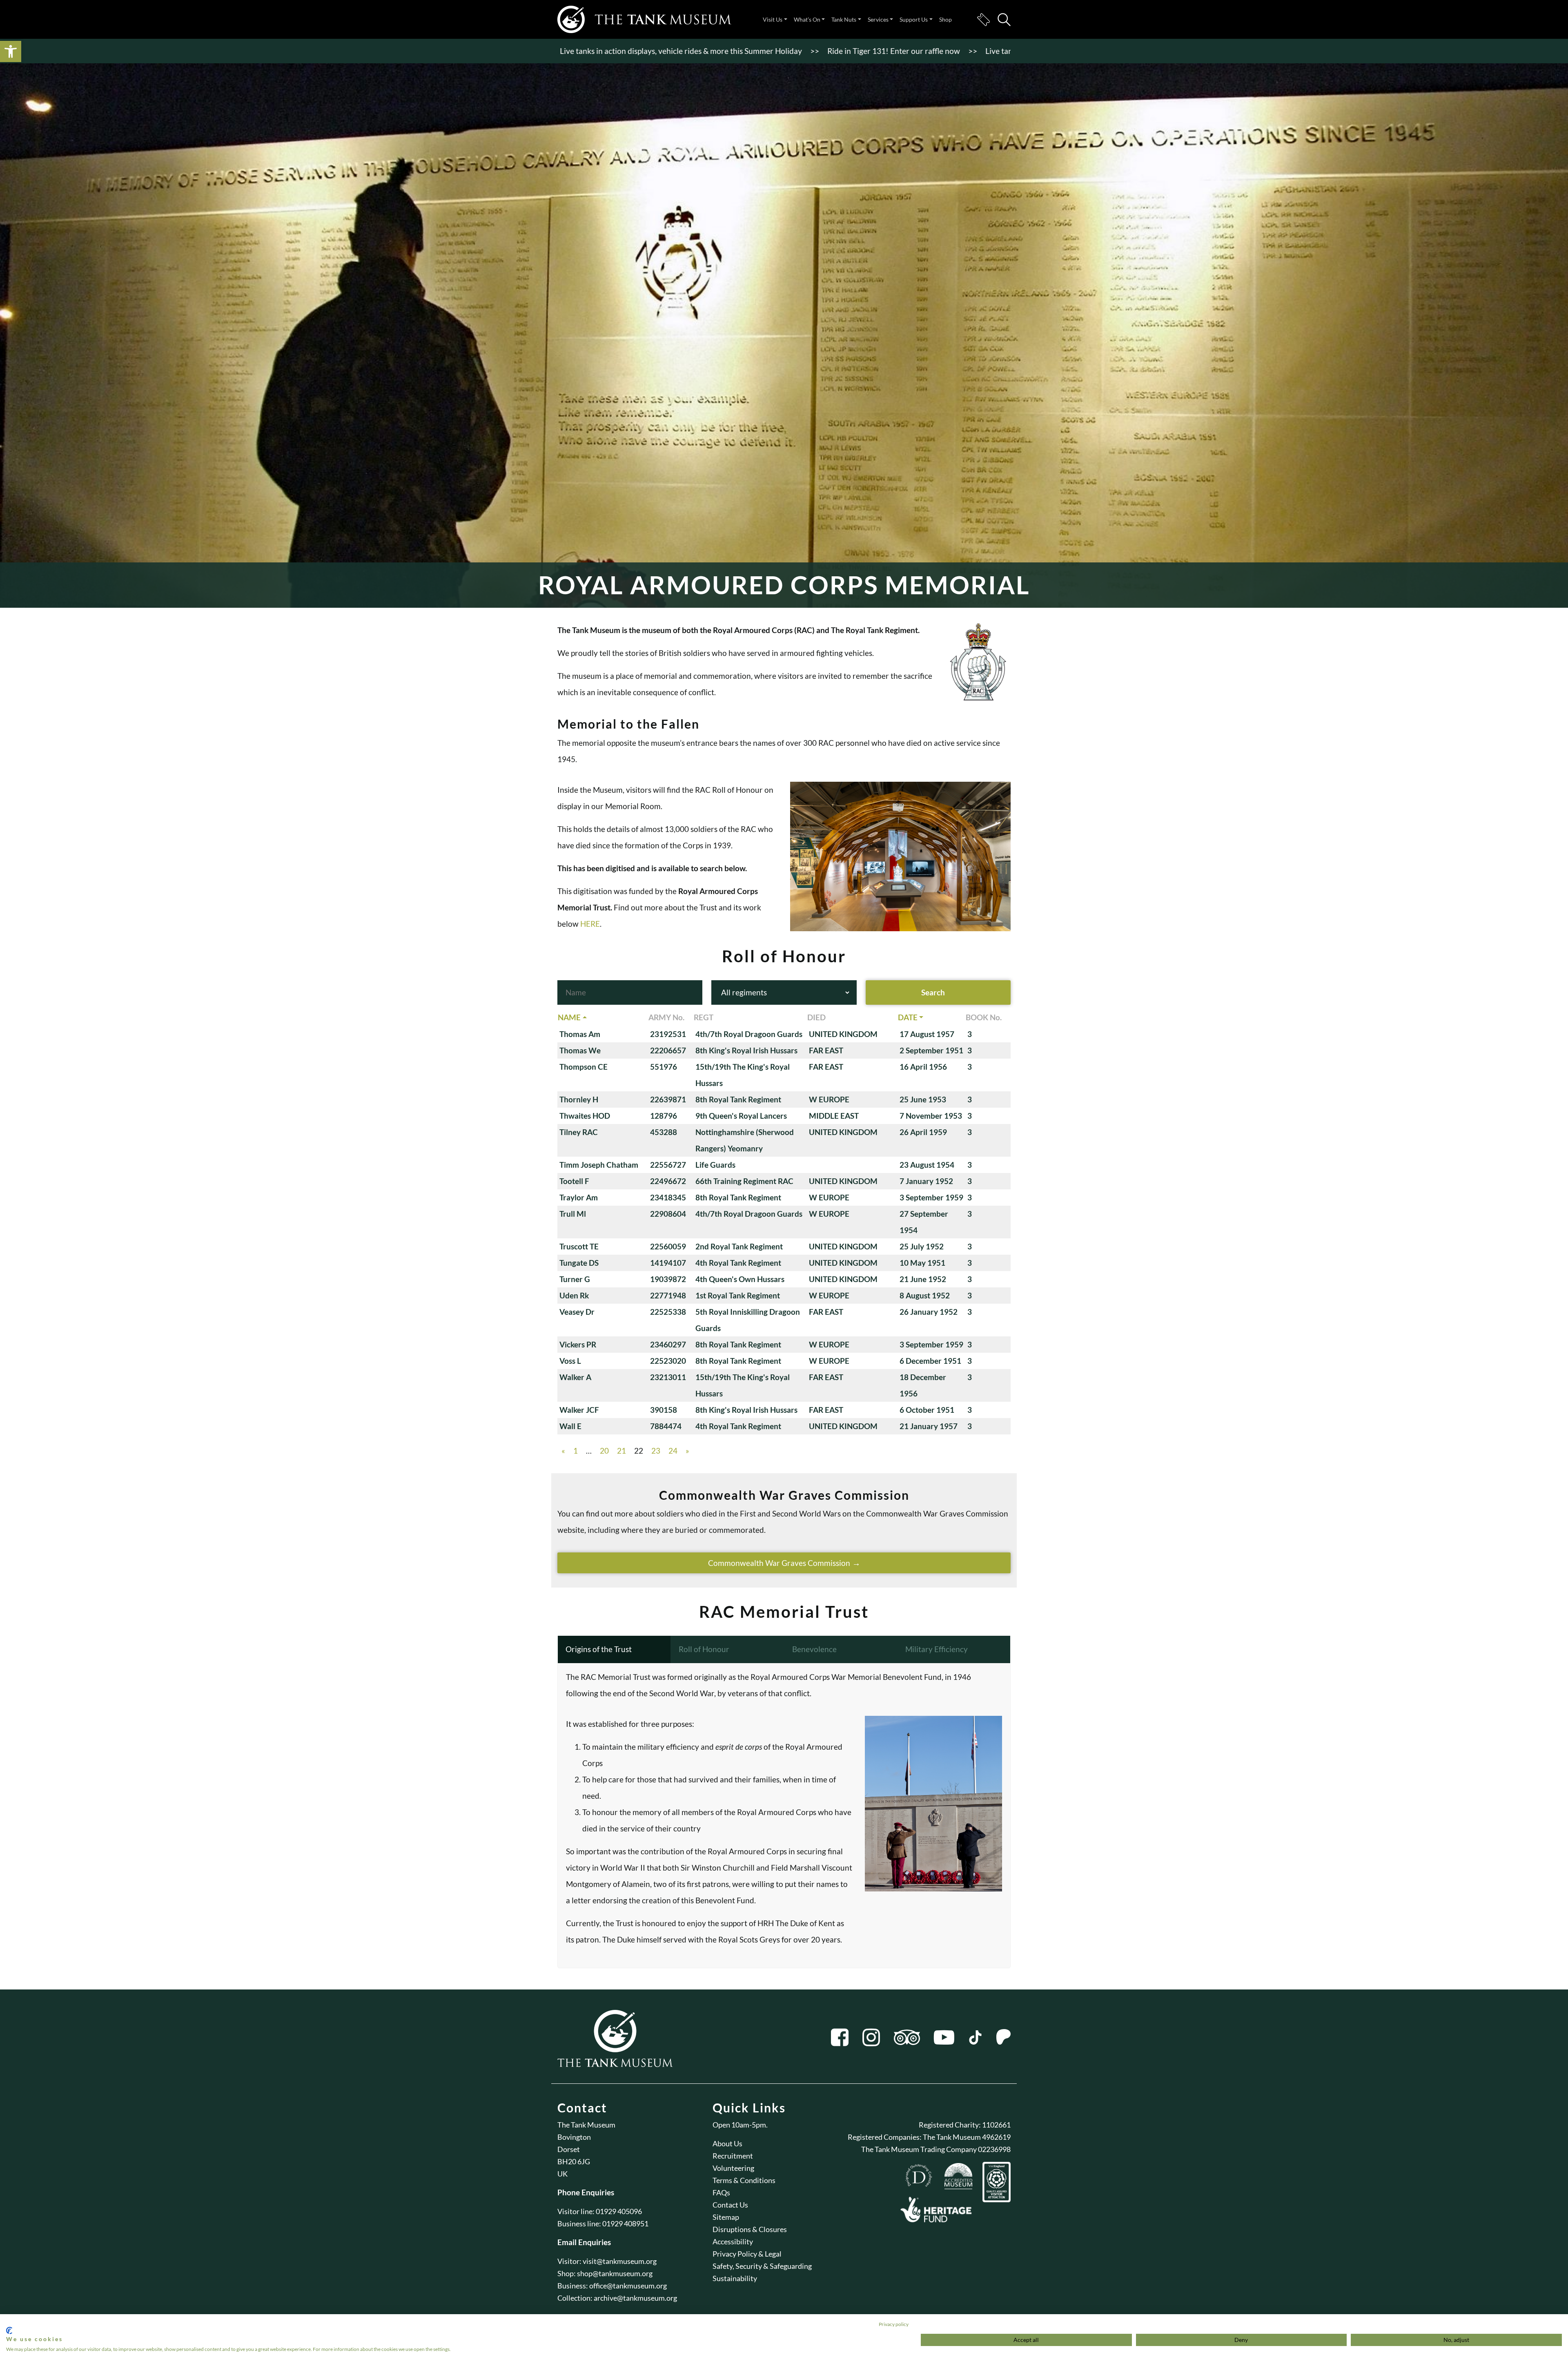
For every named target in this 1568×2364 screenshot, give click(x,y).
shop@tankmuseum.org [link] (615, 2273)
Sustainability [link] (735, 2278)
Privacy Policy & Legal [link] (747, 2254)
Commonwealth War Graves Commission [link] (779, 1563)
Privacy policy (894, 2324)
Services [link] (878, 19)
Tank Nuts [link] (844, 19)
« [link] (563, 1451)
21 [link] (621, 1451)
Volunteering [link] (733, 2168)
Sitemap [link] (726, 2217)
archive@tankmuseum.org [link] (635, 2298)
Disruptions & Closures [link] (750, 2229)
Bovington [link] (574, 2137)
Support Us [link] (914, 19)
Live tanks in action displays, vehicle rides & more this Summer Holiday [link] (948, 51)
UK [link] (562, 2174)
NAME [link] (569, 1017)
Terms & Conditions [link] (744, 2180)
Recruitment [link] (733, 2156)
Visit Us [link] (773, 19)
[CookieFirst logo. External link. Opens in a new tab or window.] (9, 2331)
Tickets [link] (983, 20)
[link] (11, 51)
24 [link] (673, 1451)
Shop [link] (945, 19)
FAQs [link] (721, 2192)
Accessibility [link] (733, 2241)
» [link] (687, 1451)
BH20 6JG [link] (574, 2161)
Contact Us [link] (730, 2205)
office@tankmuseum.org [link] (628, 2286)
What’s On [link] (807, 19)
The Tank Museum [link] (586, 2125)
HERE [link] (590, 924)
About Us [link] (727, 2143)
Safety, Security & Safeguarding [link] (762, 2266)
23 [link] (656, 1451)
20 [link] (604, 1451)
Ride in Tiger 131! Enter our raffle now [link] (736, 51)
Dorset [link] (569, 2149)
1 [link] (576, 1451)
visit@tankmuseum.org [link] (620, 2261)
